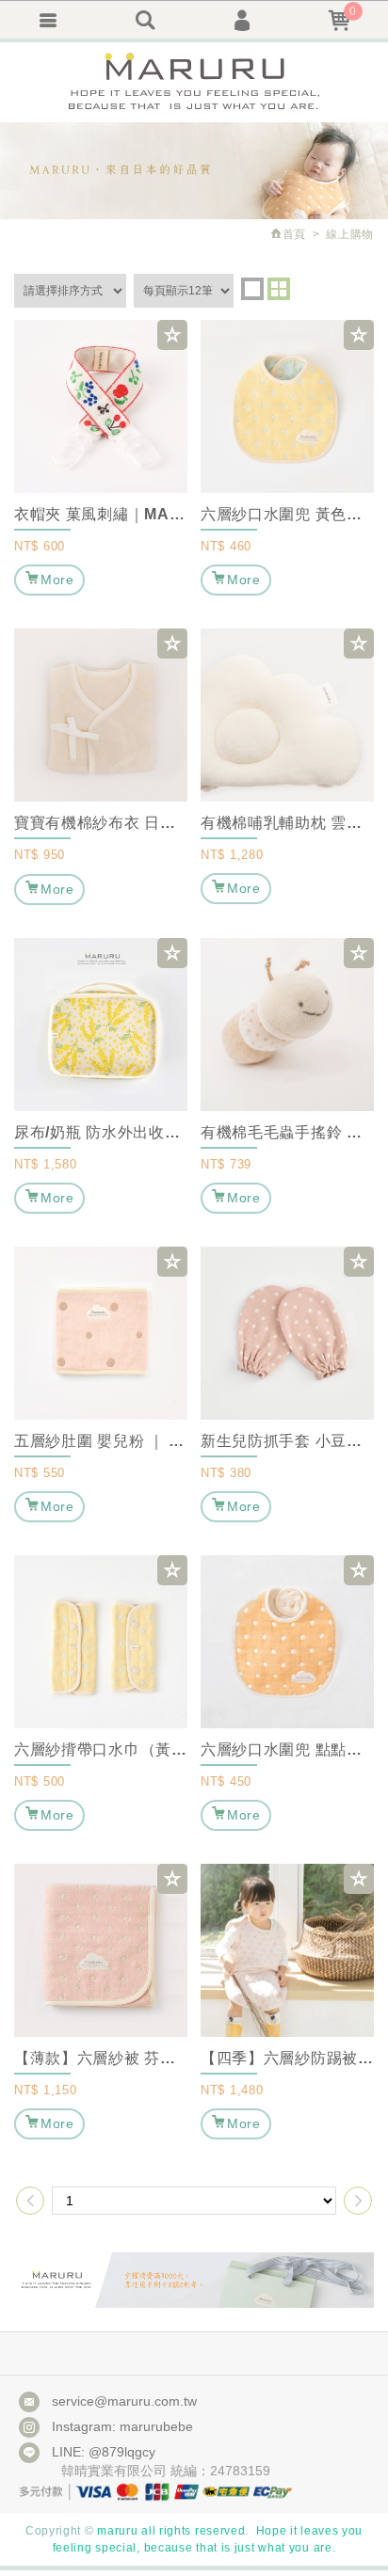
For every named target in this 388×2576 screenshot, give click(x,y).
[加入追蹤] (172, 335)
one (252, 289)
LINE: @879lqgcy (104, 2452)
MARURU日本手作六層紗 (194, 82)
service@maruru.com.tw (124, 2401)
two (279, 289)
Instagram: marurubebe (122, 2426)
